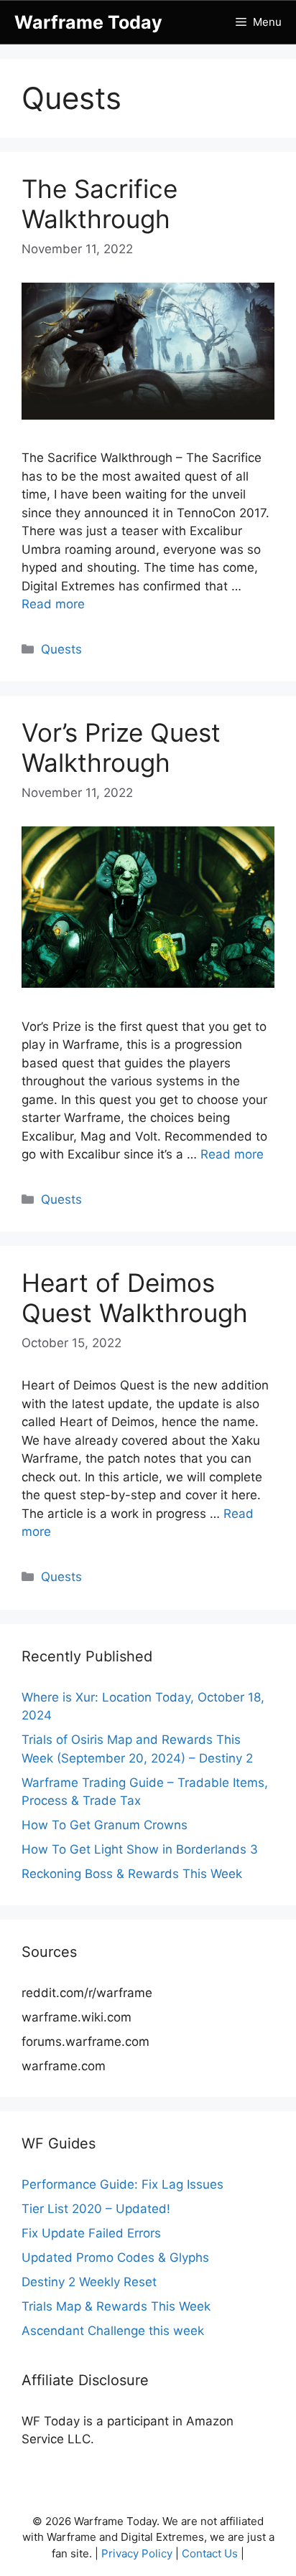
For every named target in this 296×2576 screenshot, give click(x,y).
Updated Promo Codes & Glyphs (115, 2257)
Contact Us (210, 2553)
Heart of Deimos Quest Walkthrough (135, 1298)
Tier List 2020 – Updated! (96, 2209)
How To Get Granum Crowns (105, 1825)
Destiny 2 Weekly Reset (89, 2282)
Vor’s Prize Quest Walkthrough (121, 747)
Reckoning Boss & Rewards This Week (132, 1874)
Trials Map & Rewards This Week (116, 2306)
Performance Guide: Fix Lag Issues (122, 2184)
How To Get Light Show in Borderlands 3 (140, 1849)
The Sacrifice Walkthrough (100, 204)
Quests (61, 649)
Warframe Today (88, 22)
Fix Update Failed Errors (91, 2233)
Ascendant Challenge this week (113, 2331)
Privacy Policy (137, 2553)
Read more (53, 604)
